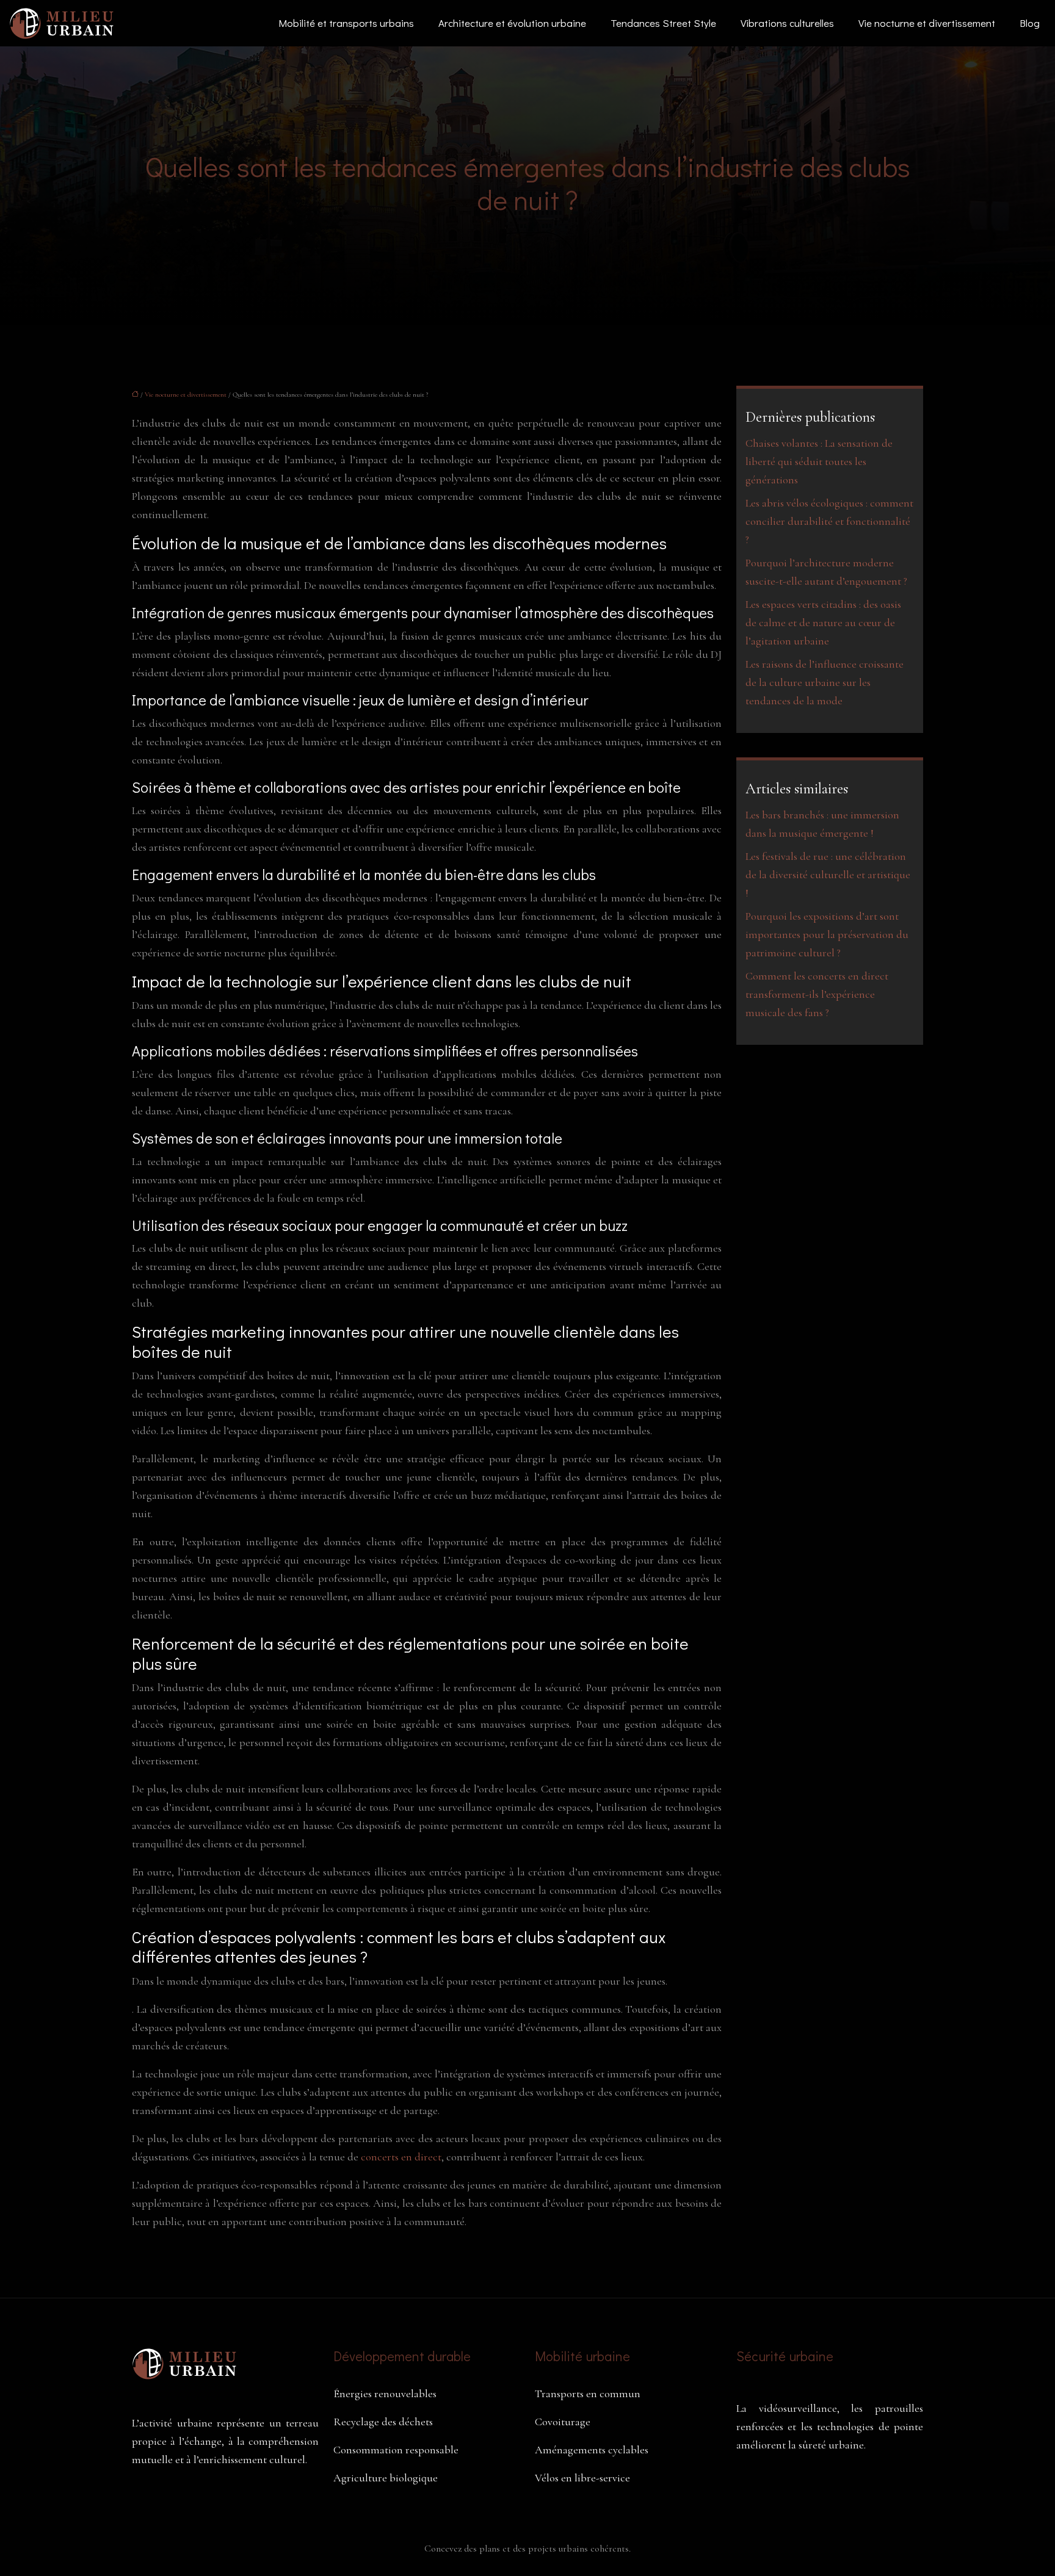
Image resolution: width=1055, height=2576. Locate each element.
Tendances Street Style (663, 23)
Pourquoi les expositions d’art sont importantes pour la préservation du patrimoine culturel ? (827, 934)
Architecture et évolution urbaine (512, 23)
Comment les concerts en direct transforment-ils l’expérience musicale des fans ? (817, 994)
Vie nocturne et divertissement (927, 23)
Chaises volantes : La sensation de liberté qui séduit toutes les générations (819, 461)
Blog (1030, 23)
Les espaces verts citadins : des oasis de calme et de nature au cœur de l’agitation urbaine (823, 622)
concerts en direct (401, 2157)
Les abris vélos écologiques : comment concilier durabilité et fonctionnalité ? (829, 521)
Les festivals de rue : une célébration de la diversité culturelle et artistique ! (828, 875)
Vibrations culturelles (787, 23)
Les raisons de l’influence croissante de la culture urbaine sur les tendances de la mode (825, 682)
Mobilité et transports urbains (346, 23)
